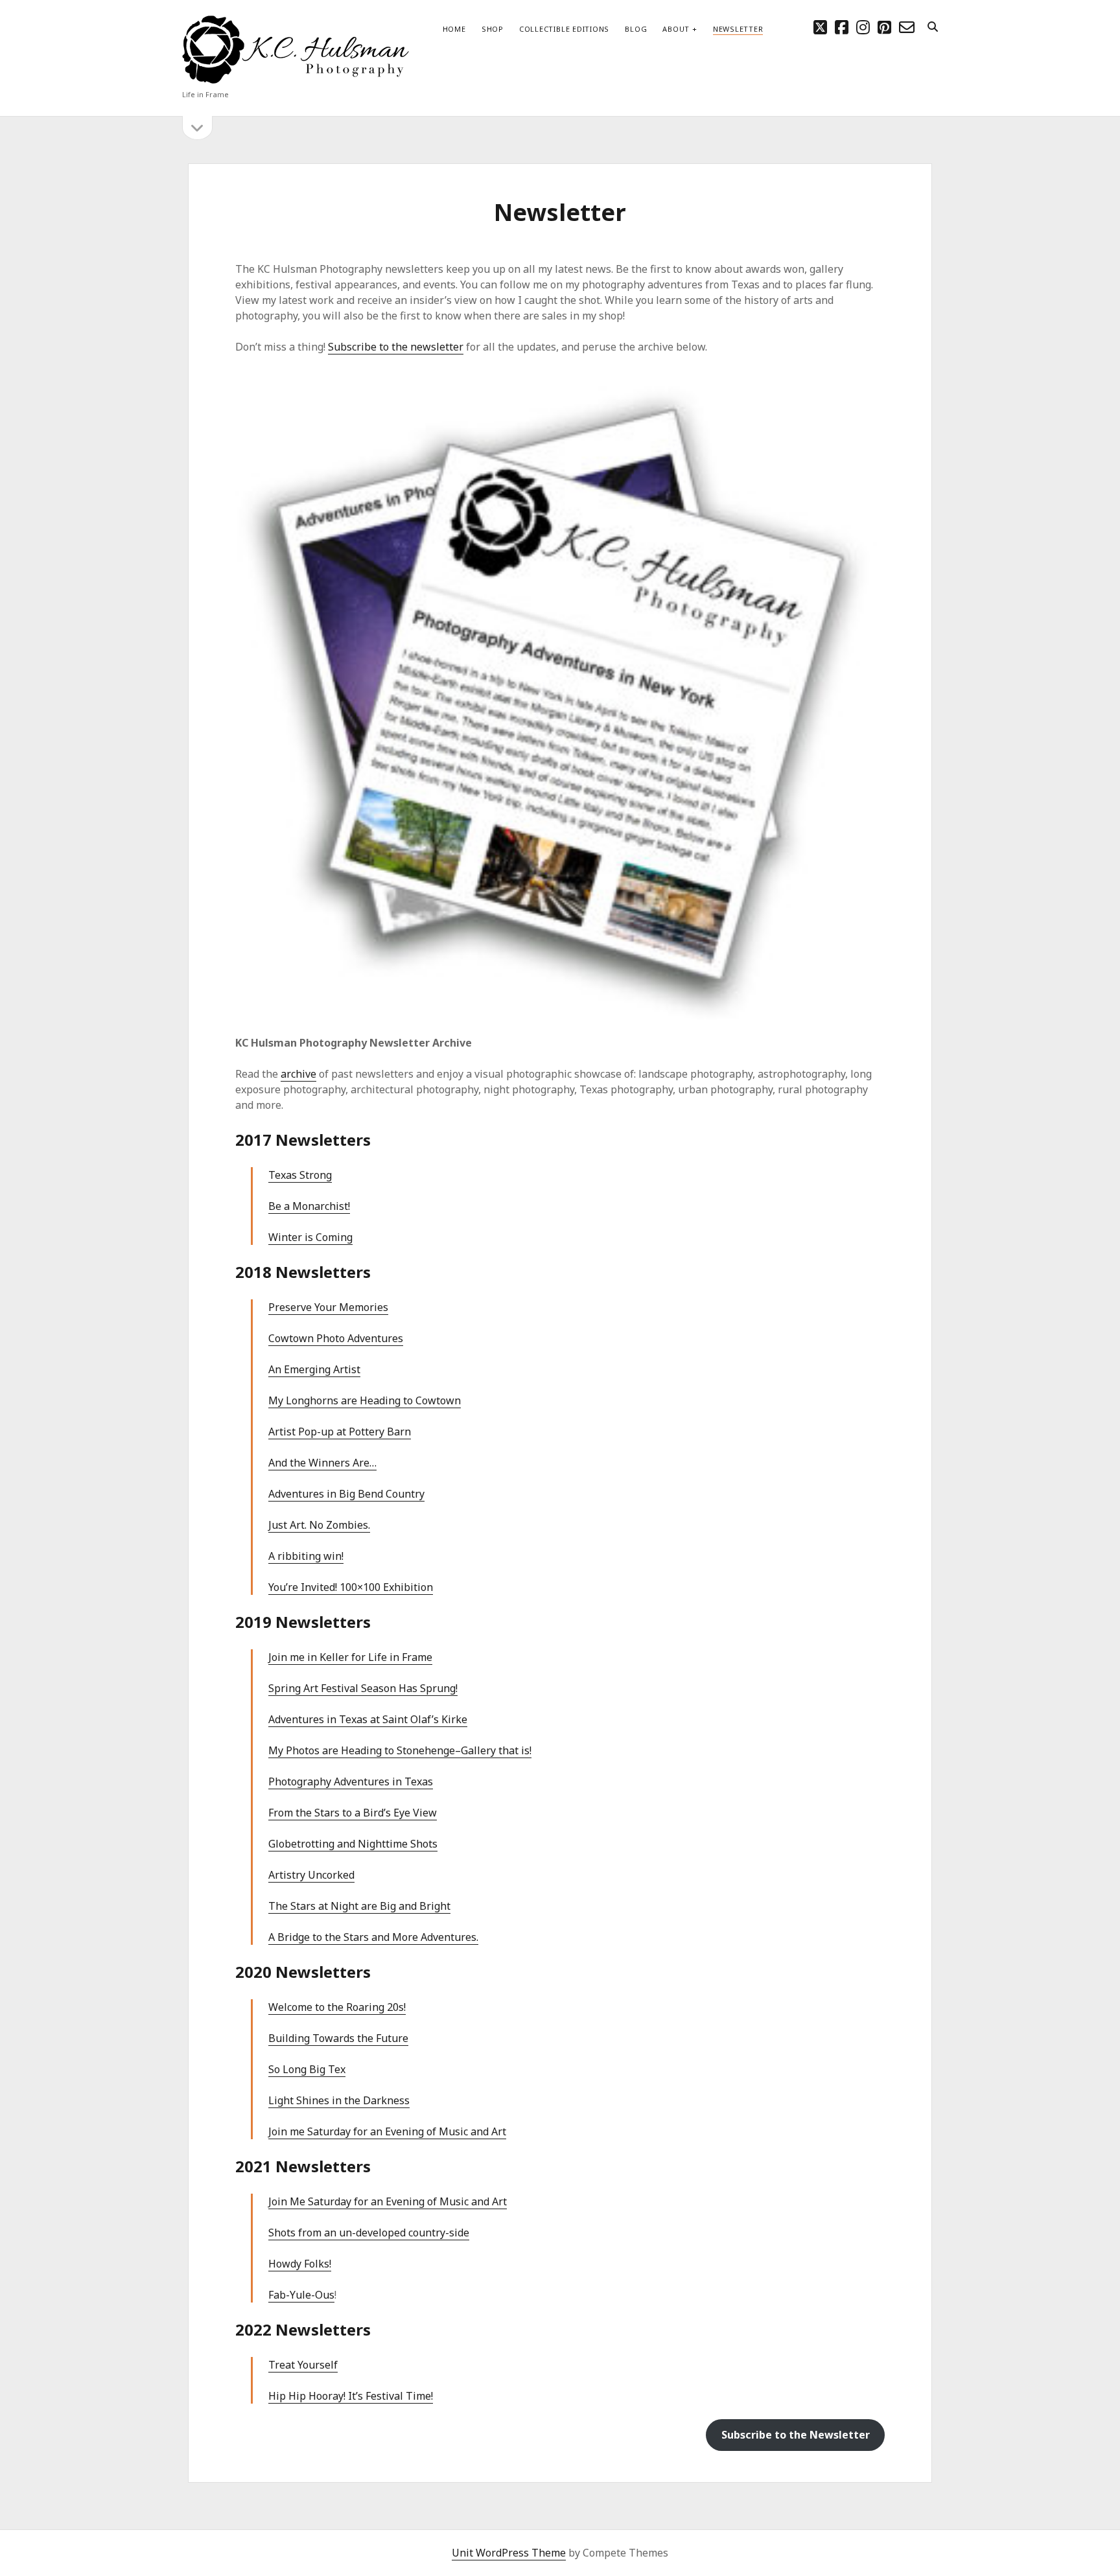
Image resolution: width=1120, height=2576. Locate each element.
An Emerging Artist (314, 1369)
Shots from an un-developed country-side (369, 2233)
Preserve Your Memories (328, 1307)
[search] (933, 27)
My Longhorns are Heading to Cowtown (365, 1400)
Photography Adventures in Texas (351, 1781)
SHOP (493, 29)
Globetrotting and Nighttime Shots (353, 1844)
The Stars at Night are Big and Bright (359, 1906)
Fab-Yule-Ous (301, 2295)
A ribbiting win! (306, 1556)
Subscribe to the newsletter (396, 347)
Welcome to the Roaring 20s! (337, 2007)
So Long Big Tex (307, 2069)
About (676, 29)
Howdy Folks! (300, 2264)
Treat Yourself (303, 2365)
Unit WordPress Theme (509, 2553)
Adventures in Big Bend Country (346, 1494)
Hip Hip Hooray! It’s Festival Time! (351, 2396)
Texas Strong (300, 1175)
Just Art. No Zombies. (319, 1525)
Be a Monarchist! (309, 1206)
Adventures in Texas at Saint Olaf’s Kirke (368, 1719)
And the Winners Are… (322, 1463)
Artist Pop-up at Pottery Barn (340, 1432)
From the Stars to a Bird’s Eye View (353, 1813)
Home (454, 29)
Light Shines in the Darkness (339, 2100)
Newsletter (738, 29)
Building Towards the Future (338, 2038)
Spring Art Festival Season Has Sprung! (363, 1688)
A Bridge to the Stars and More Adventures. (373, 1937)
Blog (636, 29)
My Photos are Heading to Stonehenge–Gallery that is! (400, 1750)
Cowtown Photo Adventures (336, 1338)
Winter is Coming (310, 1237)
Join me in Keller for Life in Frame (350, 1657)
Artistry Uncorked (311, 1875)
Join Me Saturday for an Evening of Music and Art (388, 2201)
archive (298, 1074)
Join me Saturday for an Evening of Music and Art (387, 2131)
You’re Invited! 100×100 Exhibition (351, 1587)
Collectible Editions (564, 29)
